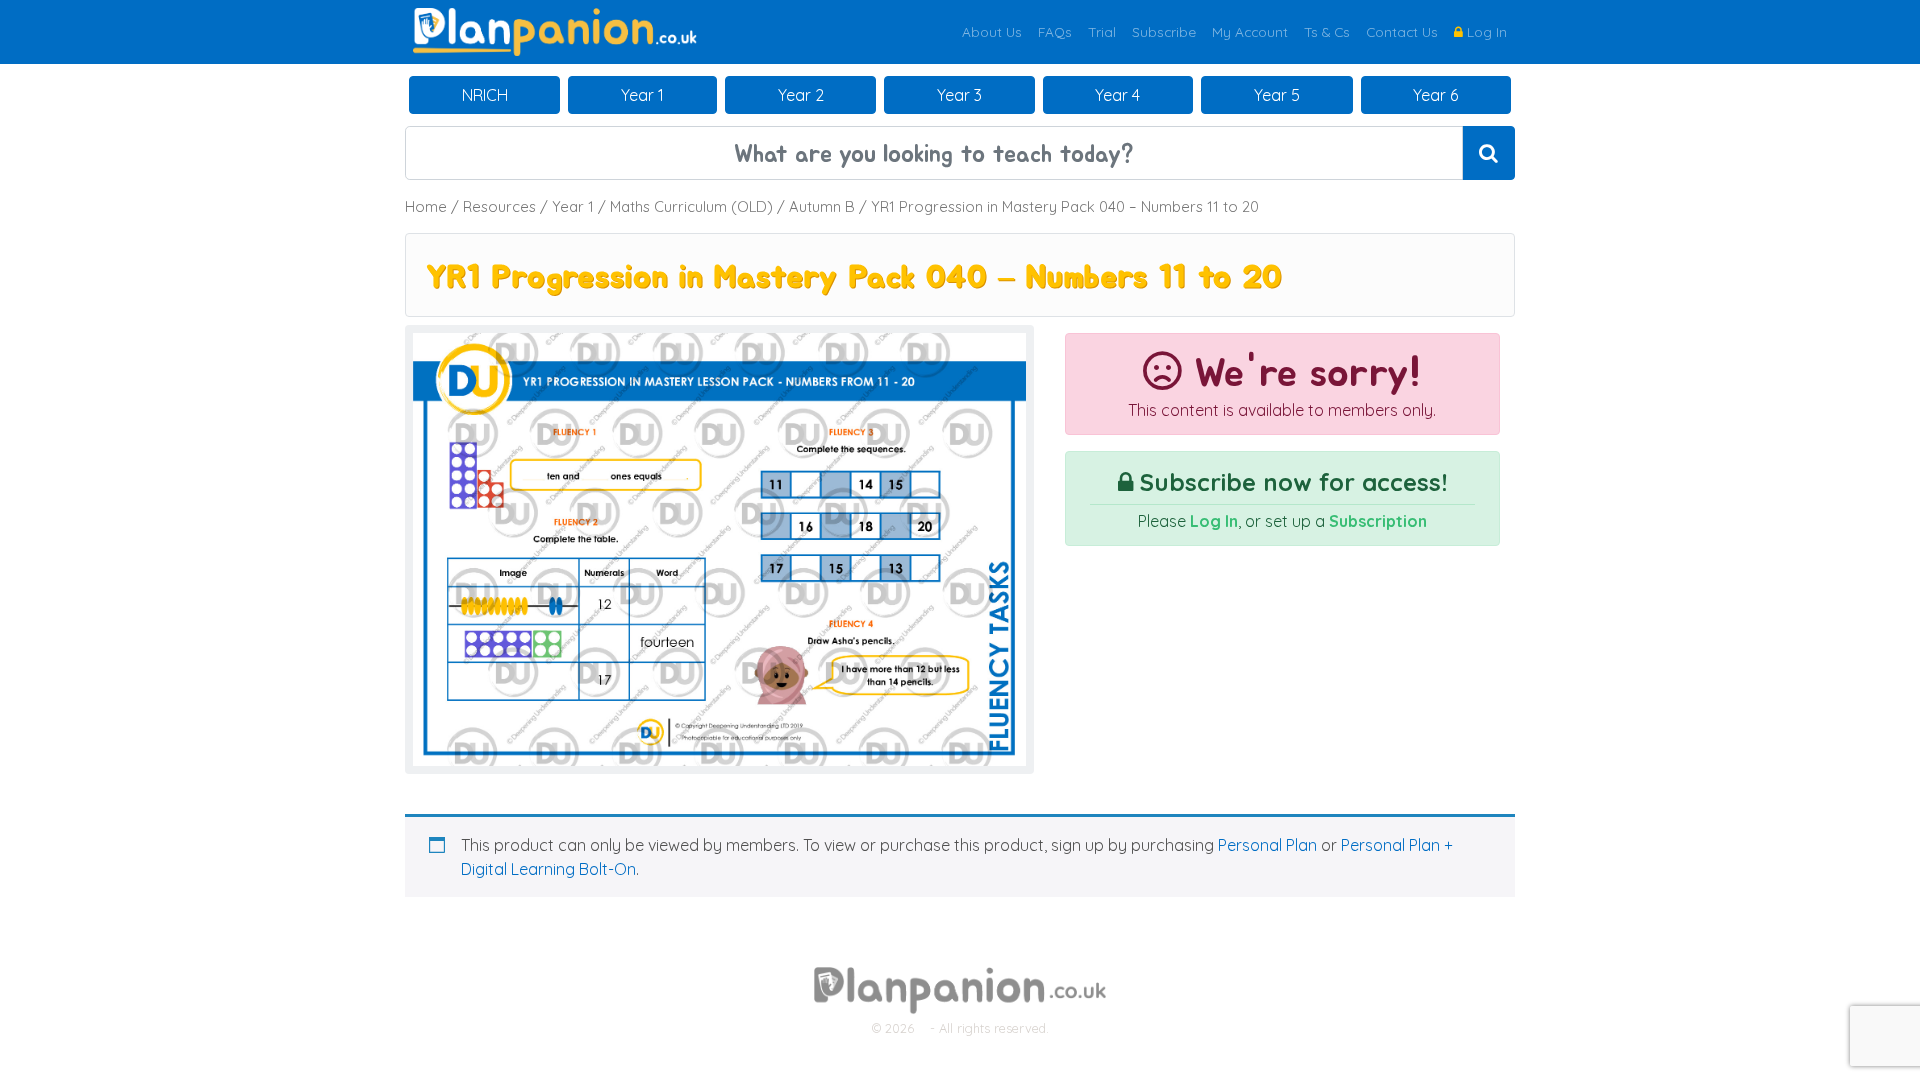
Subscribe (1164, 31)
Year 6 (1435, 95)
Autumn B (822, 206)
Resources (499, 206)
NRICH (485, 95)
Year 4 (1117, 95)
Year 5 (1277, 95)
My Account (1250, 31)
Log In (1485, 31)
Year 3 (959, 95)
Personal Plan (1267, 845)
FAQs (1055, 31)
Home (426, 206)
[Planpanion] (555, 30)
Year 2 (801, 95)
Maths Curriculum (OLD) (691, 206)
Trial (1102, 31)
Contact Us (1402, 31)
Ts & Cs (1327, 31)
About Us (992, 31)
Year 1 (642, 95)
